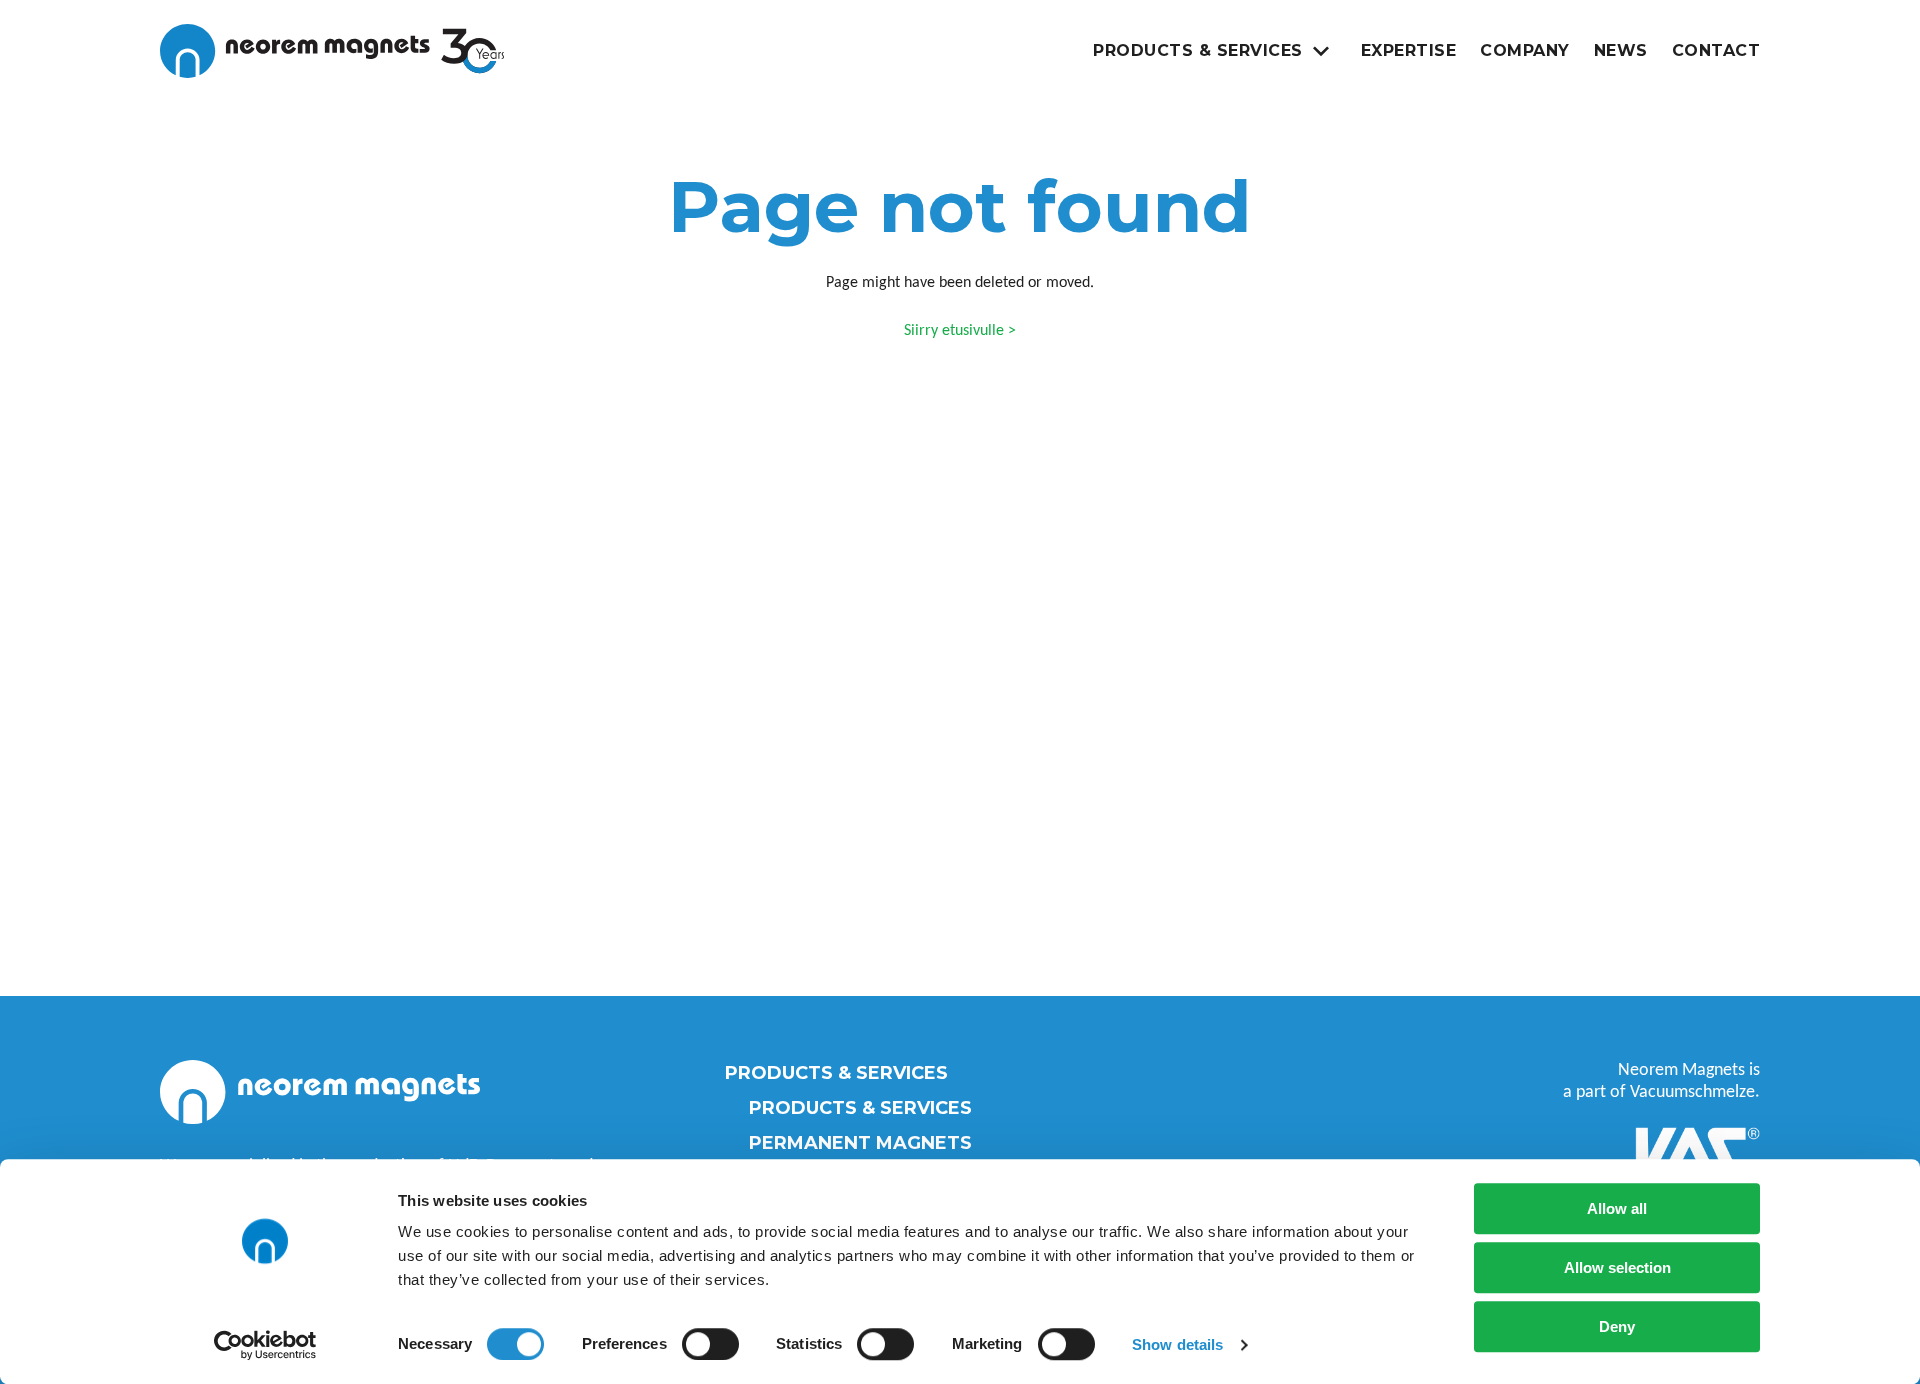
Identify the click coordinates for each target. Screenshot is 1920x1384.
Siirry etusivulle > (960, 331)
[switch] (710, 1344)
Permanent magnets (860, 1143)
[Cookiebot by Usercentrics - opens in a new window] (265, 1345)
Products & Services (1198, 50)
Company (1525, 50)
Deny (1617, 1326)
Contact (1716, 50)
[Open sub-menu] (1321, 51)
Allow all (1617, 1208)
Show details (1177, 1344)
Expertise (1409, 50)
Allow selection (1617, 1267)
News (1621, 50)
